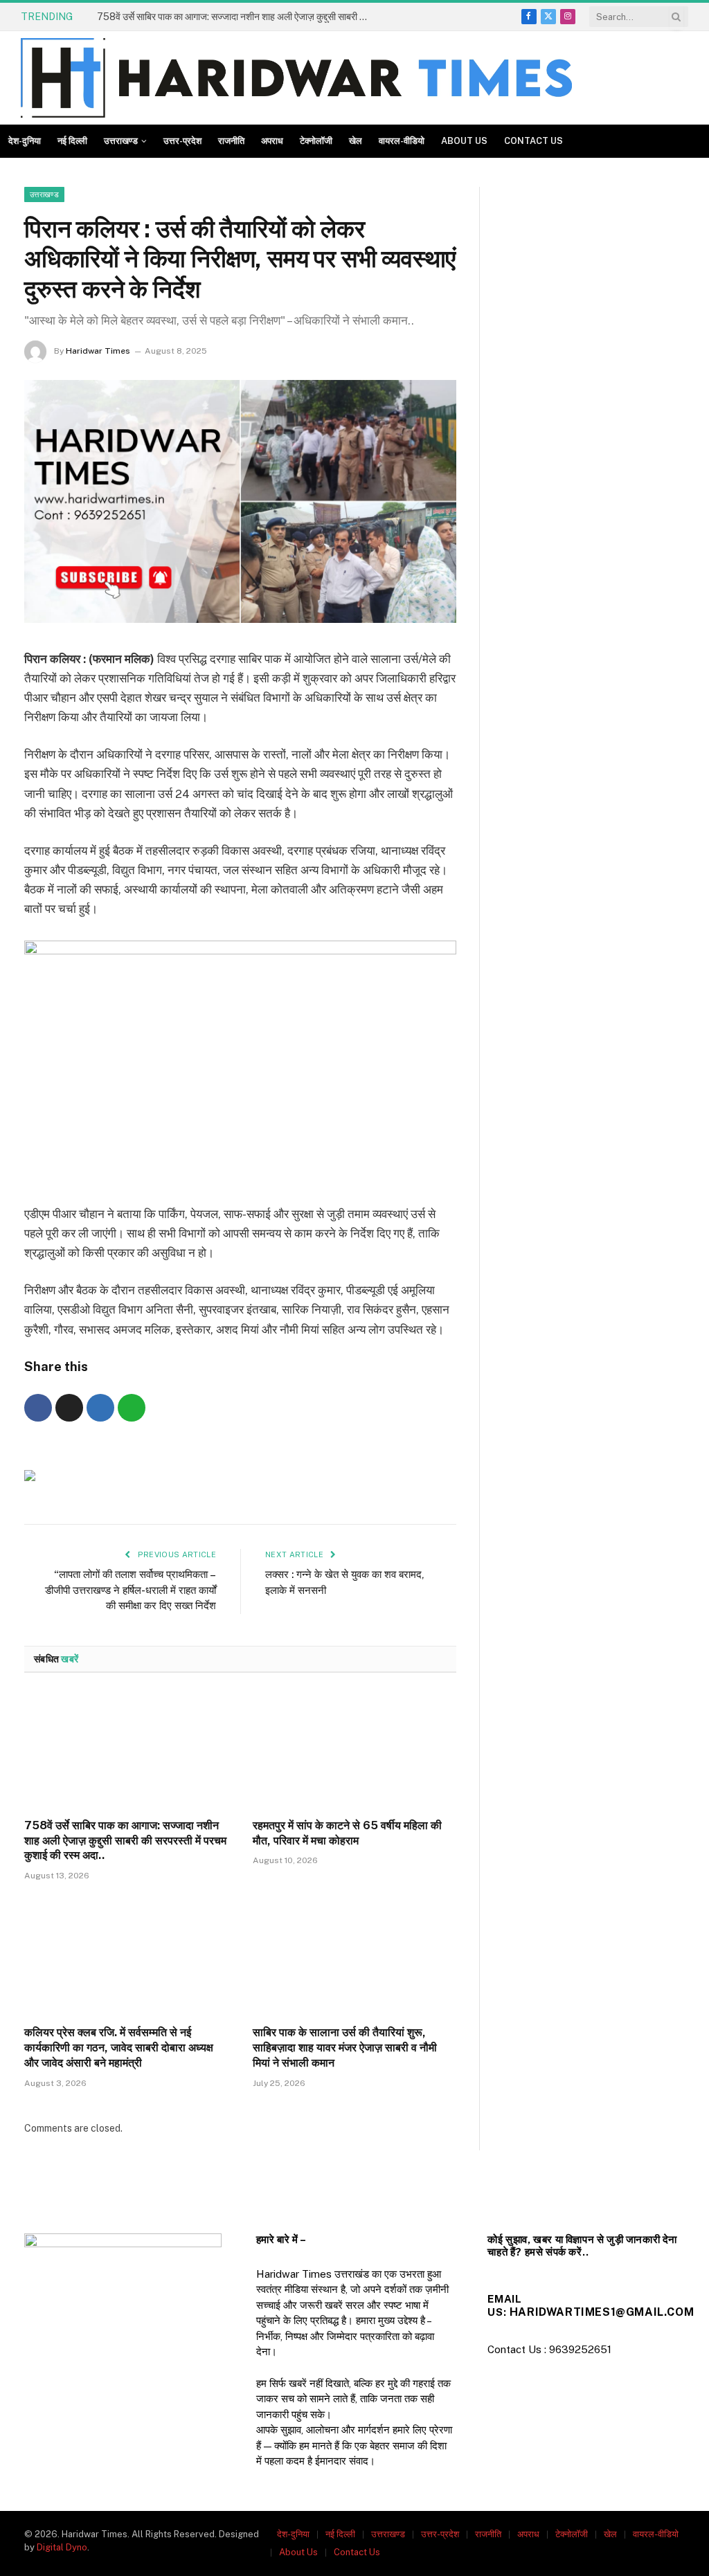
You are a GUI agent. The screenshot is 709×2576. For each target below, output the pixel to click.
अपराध (272, 141)
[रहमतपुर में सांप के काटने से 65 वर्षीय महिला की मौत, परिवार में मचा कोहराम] (354, 1749)
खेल (356, 141)
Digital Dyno (62, 2547)
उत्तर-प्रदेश (182, 141)
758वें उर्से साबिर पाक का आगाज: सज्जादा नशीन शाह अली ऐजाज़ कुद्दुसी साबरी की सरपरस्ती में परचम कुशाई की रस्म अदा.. (235, 17)
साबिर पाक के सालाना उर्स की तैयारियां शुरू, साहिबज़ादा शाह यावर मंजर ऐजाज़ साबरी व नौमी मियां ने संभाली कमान (345, 2048)
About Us (464, 141)
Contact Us (533, 141)
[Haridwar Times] (296, 78)
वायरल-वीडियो (402, 141)
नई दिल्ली (72, 141)
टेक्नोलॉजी (316, 141)
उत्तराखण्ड (121, 141)
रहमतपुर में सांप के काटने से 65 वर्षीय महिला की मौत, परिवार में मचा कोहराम (347, 1833)
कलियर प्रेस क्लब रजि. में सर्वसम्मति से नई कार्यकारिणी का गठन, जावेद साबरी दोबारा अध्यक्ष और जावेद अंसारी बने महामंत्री (119, 2048)
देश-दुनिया (25, 141)
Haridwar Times (98, 351)
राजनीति (231, 141)
